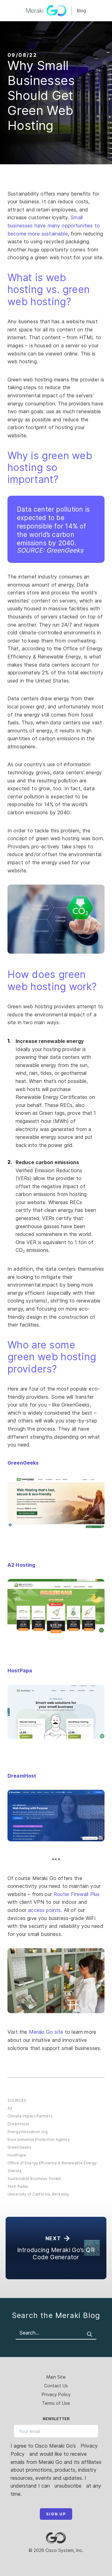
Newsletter (56, 2419)
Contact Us (56, 2386)
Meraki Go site (46, 2032)
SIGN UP (56, 2514)
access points (44, 1910)
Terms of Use (56, 2403)
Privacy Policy (56, 2394)
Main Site (56, 2377)
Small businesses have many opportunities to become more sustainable (54, 225)
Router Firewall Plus (77, 1894)
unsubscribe (68, 2486)
